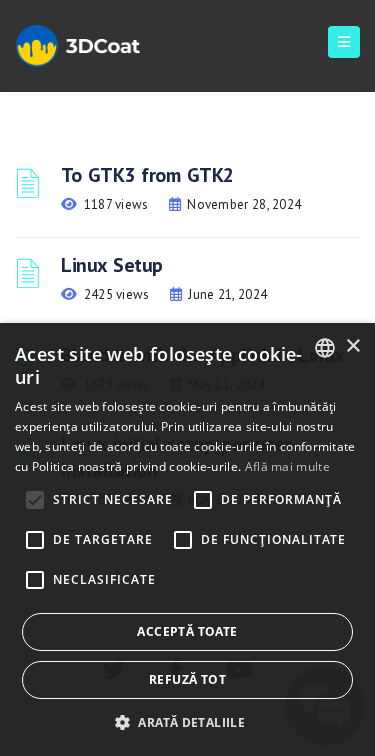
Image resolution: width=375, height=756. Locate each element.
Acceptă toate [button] (187, 631)
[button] (187, 722)
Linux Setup (112, 265)
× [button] (352, 346)
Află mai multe (287, 466)
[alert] (187, 539)
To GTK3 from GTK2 (147, 175)
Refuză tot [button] (187, 679)
